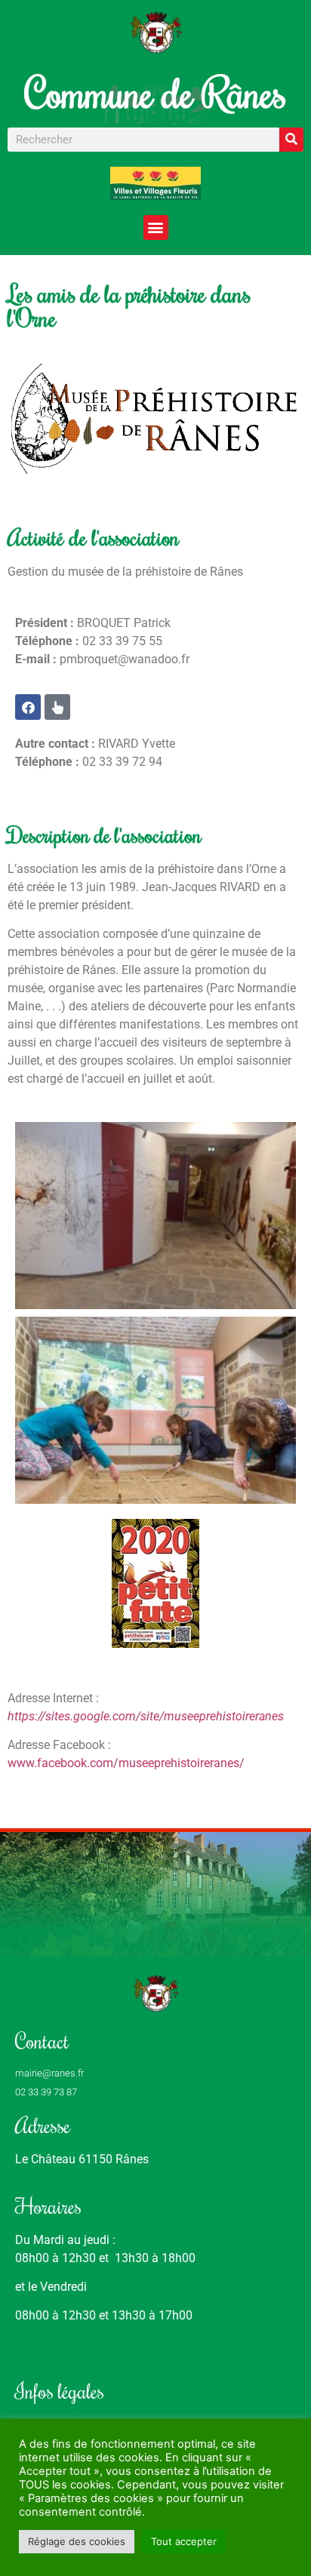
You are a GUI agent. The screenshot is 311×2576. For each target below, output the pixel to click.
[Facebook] (28, 707)
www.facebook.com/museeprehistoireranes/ (126, 1763)
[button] (156, 227)
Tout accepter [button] (184, 2541)
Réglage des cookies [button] (77, 2541)
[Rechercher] (291, 140)
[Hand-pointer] (57, 707)
